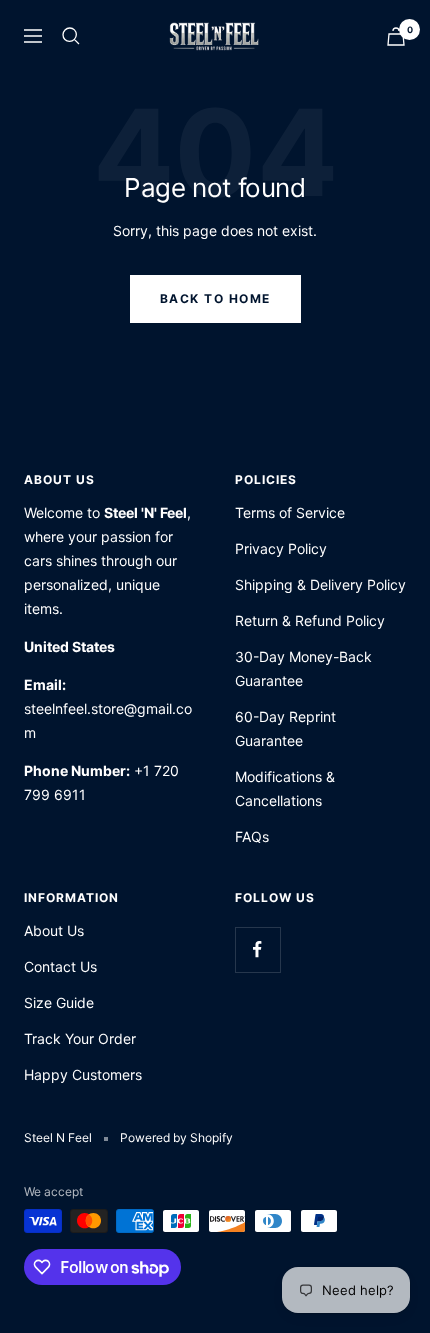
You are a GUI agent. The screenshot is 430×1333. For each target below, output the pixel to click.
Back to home (215, 298)
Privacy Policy (281, 548)
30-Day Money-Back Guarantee (303, 668)
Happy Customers (83, 1074)
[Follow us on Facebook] (257, 949)
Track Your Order (80, 1038)
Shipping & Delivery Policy (320, 584)
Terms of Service (290, 512)
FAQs (252, 836)
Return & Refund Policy (310, 620)
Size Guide (59, 1002)
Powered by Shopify (176, 1137)
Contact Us (60, 966)
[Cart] (396, 36)
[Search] (71, 36)
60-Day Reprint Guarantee (285, 728)
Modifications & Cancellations (285, 788)
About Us (54, 930)
